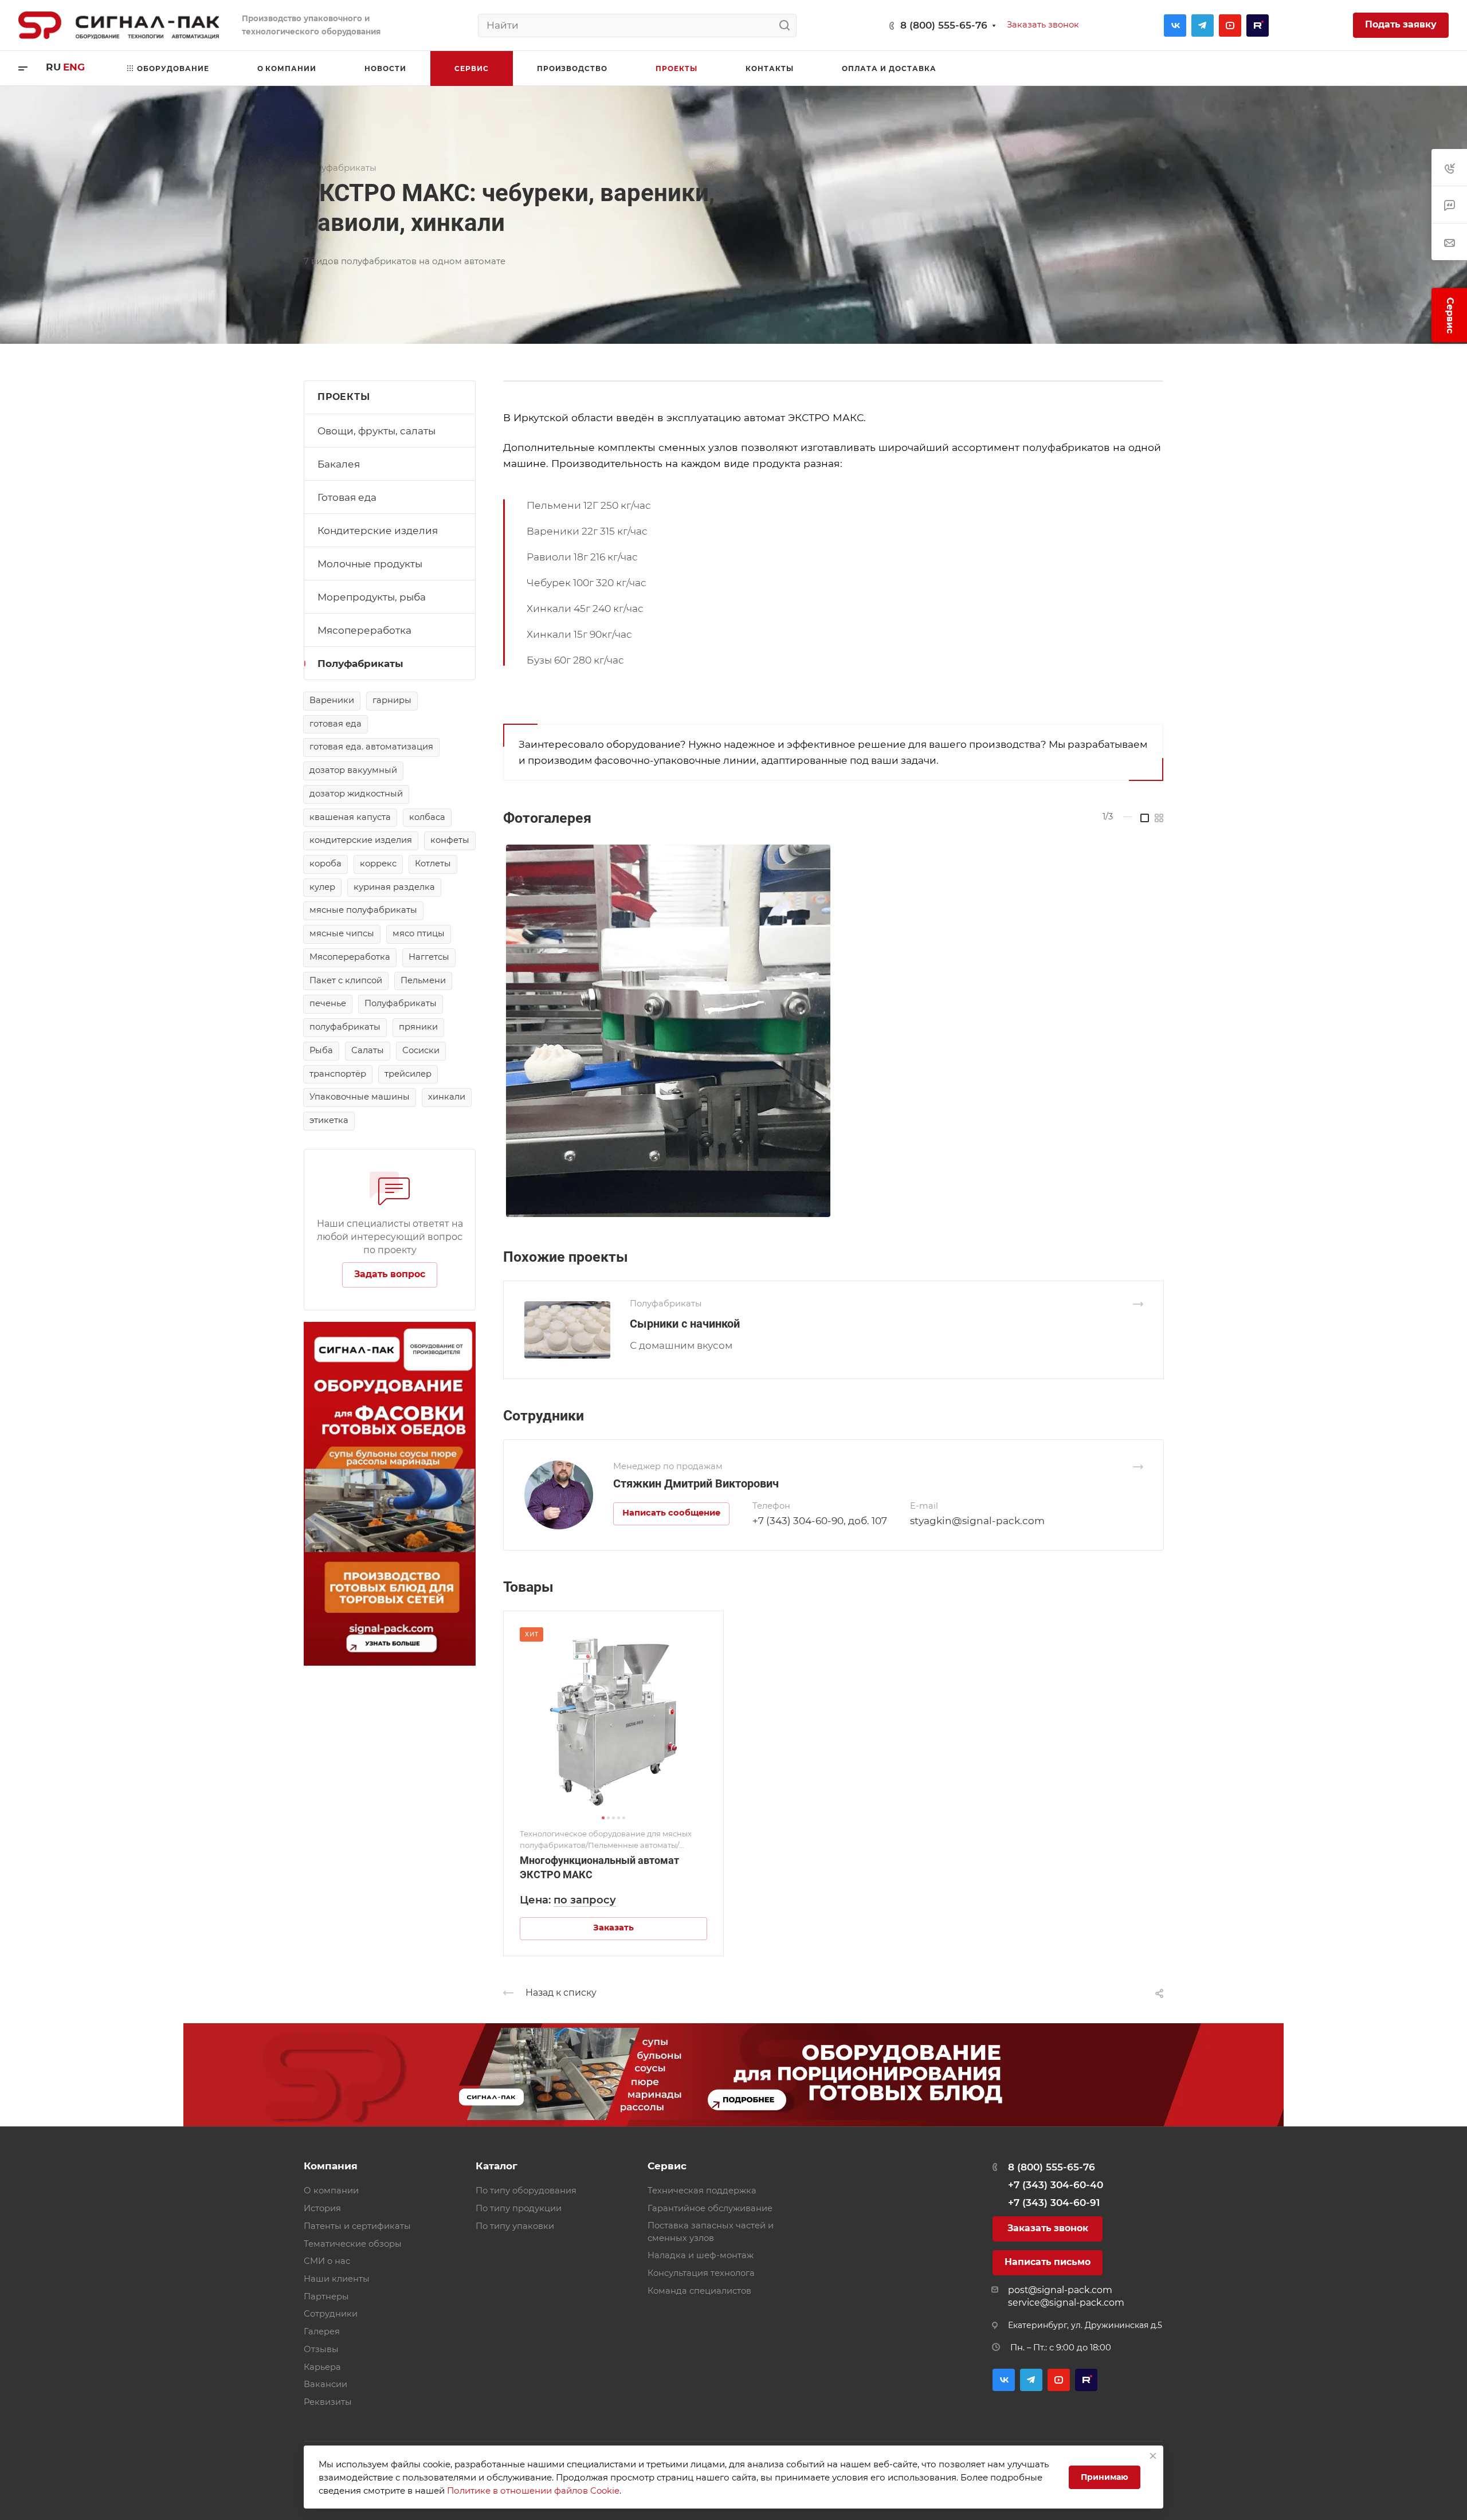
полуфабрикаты (345, 1027)
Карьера (322, 2367)
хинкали (447, 1097)
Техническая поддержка (702, 2191)
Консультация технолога (701, 2273)
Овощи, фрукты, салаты (376, 431)
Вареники (332, 700)
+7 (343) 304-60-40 (1056, 2185)
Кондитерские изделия (378, 531)
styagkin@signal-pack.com (977, 1521)
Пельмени (423, 980)
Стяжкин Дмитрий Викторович (696, 1483)
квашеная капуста (350, 817)
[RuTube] (1258, 25)
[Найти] (788, 25)
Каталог (497, 2166)
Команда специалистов (699, 2291)
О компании (331, 2191)
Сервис (667, 2166)
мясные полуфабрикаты (363, 910)
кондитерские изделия (361, 840)
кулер (322, 887)
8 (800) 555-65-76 (944, 25)
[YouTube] (1230, 25)
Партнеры (326, 2297)
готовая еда (336, 724)
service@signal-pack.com (1066, 2303)
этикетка (329, 1120)
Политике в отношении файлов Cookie (533, 2490)
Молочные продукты (370, 564)
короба (325, 863)
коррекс (378, 863)
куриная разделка (394, 887)
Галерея (322, 2331)
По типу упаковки (515, 2226)
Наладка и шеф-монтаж (701, 2255)
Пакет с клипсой (346, 980)
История (322, 2208)
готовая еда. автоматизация (371, 747)
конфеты (450, 840)
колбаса (427, 817)
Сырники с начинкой (685, 1324)
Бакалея (339, 464)
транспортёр (338, 1074)
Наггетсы (429, 957)
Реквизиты (328, 2402)
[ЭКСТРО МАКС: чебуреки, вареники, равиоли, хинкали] (833, 1031)
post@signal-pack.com (1060, 2290)
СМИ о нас (327, 2261)
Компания (331, 2166)
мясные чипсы (342, 933)
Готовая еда (347, 497)
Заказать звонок (1048, 2228)
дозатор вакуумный (353, 770)
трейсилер (408, 1074)
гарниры (392, 700)
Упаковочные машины (360, 1097)
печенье (328, 1003)
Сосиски (421, 1050)
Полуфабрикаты (360, 664)
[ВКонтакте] (1175, 25)
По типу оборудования (526, 2191)
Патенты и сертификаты (357, 2226)
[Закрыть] (1153, 2456)
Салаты (368, 1050)
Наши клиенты (337, 2279)
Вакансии (325, 2384)
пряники (418, 1027)
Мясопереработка (364, 630)
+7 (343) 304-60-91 (1054, 2203)
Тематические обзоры (353, 2244)
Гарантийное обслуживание (710, 2208)
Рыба (321, 1050)
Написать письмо (1048, 2262)
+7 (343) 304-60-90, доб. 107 (820, 1521)
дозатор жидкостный (356, 794)
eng (74, 67)
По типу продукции (519, 2208)
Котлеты (433, 863)
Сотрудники (331, 2314)
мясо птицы (419, 933)
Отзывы (321, 2349)
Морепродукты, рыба (372, 597)
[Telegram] (1203, 25)
